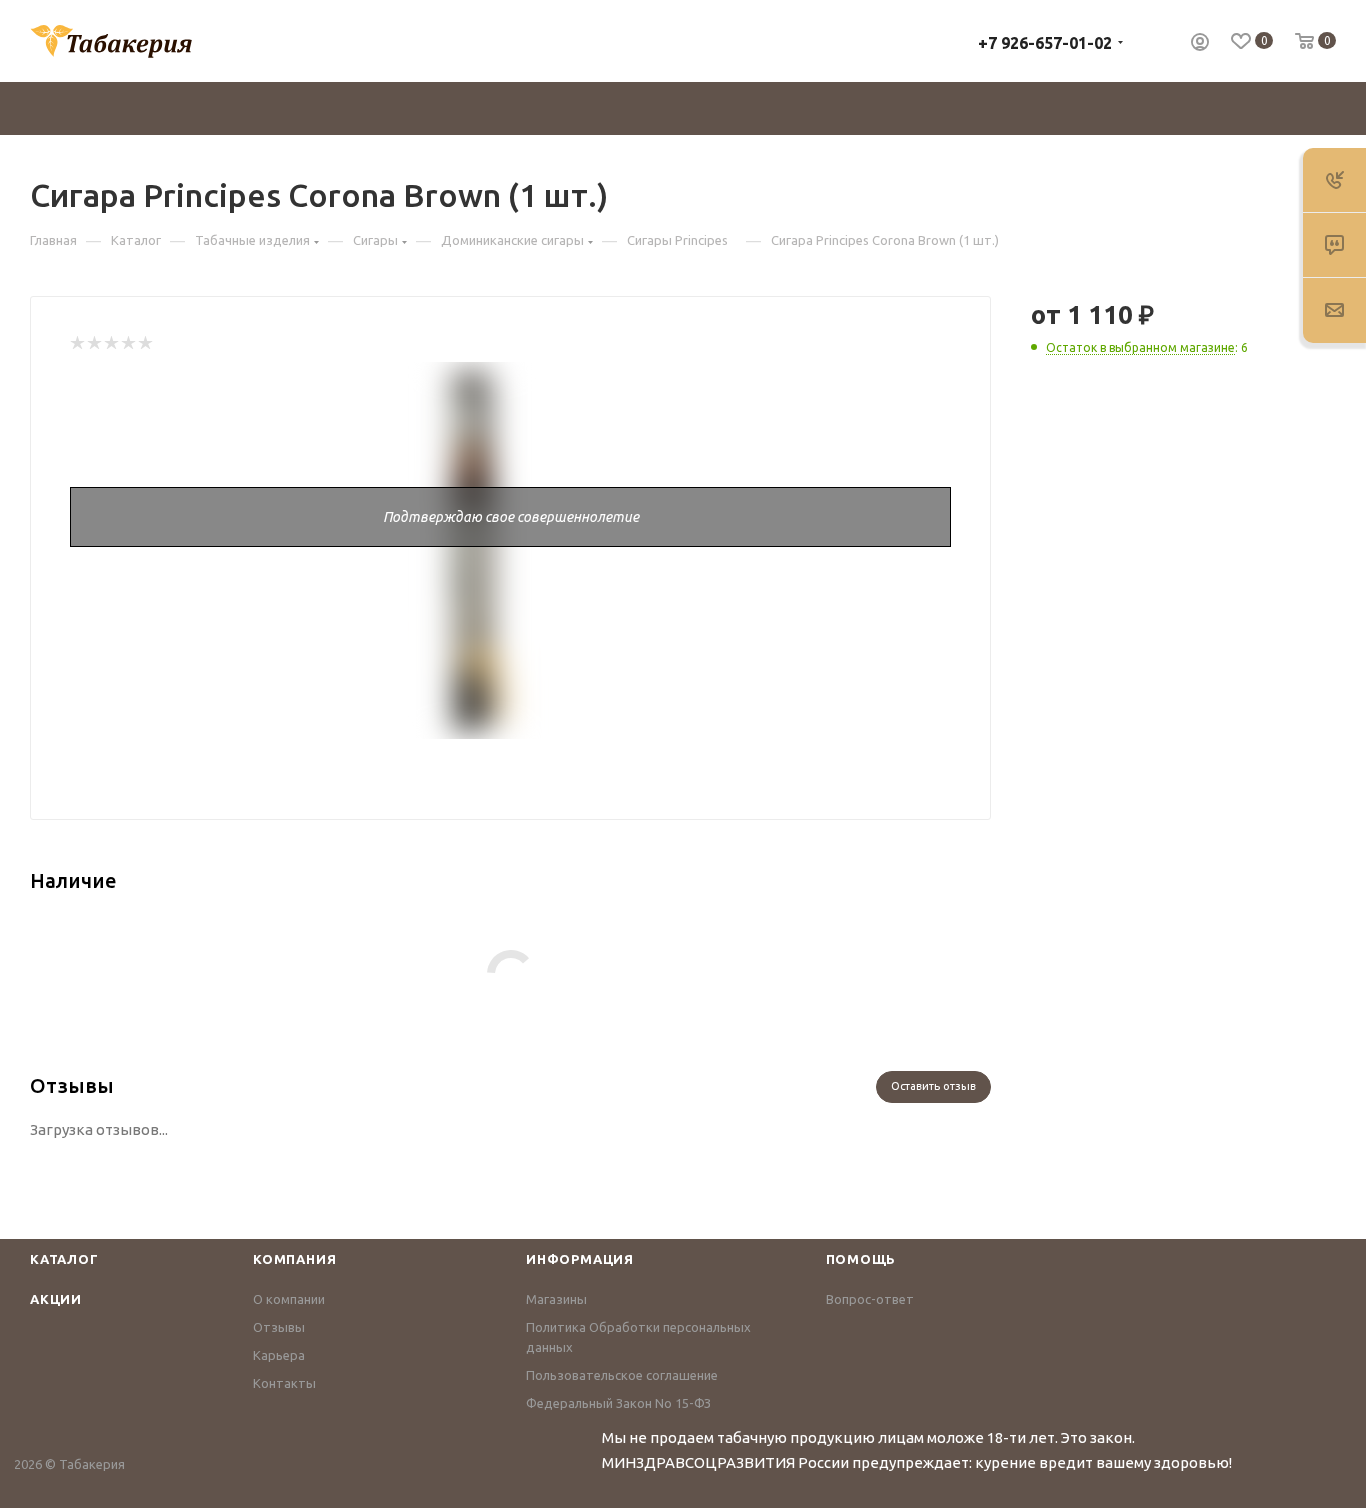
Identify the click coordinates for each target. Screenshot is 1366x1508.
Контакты (284, 1383)
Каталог (64, 1259)
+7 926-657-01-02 (1045, 43)
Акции (56, 1299)
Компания (294, 1259)
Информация (580, 1259)
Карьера (279, 1355)
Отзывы (279, 1327)
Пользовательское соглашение (622, 1375)
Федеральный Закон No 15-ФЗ (618, 1403)
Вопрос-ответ (870, 1299)
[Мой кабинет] (1200, 44)
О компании (289, 1299)
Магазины (556, 1299)
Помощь (861, 1259)
